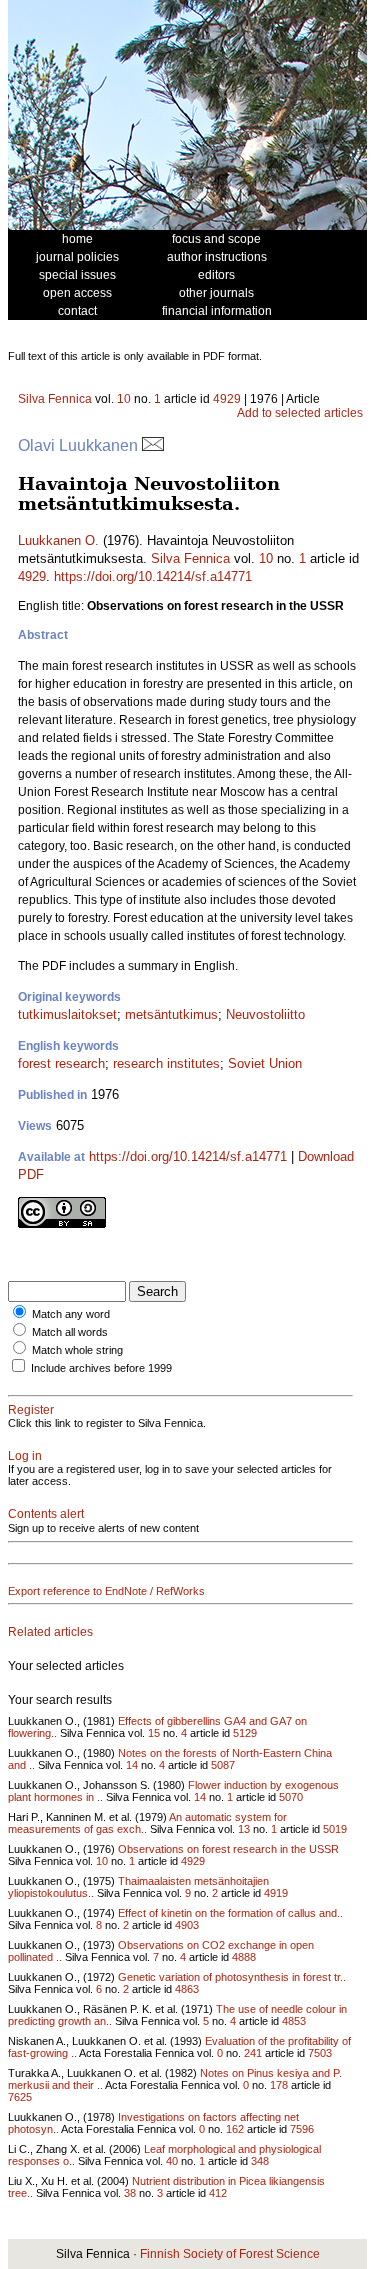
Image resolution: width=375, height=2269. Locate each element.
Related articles (50, 1632)
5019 (335, 1829)
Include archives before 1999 (101, 1368)
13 (244, 1829)
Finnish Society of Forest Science (230, 2254)
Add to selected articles (300, 413)
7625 (20, 2097)
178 (279, 2085)
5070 (291, 1797)
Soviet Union (265, 1063)
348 (260, 2161)
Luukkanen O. (58, 540)
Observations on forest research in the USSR (228, 1849)
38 (130, 2193)
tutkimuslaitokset (67, 1014)
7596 (302, 2129)
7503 (320, 2053)
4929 (227, 399)
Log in (25, 1456)
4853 (294, 2021)
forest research (61, 1063)
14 (132, 1765)
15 (154, 1733)
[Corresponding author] (153, 445)
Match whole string (77, 1350)
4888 (244, 1957)
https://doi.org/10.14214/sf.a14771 (153, 576)
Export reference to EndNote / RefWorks (106, 1591)
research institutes (166, 1063)
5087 (223, 1765)
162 (235, 2129)
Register (31, 1410)
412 (218, 2193)
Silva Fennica (55, 399)
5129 (245, 1733)
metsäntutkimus (171, 1014)
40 (172, 2161)
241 (253, 2053)
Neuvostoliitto (265, 1014)
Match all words (70, 1332)
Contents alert (46, 1514)
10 (124, 399)
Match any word (71, 1314)
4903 (187, 1925)
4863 (187, 1989)
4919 (276, 1893)
